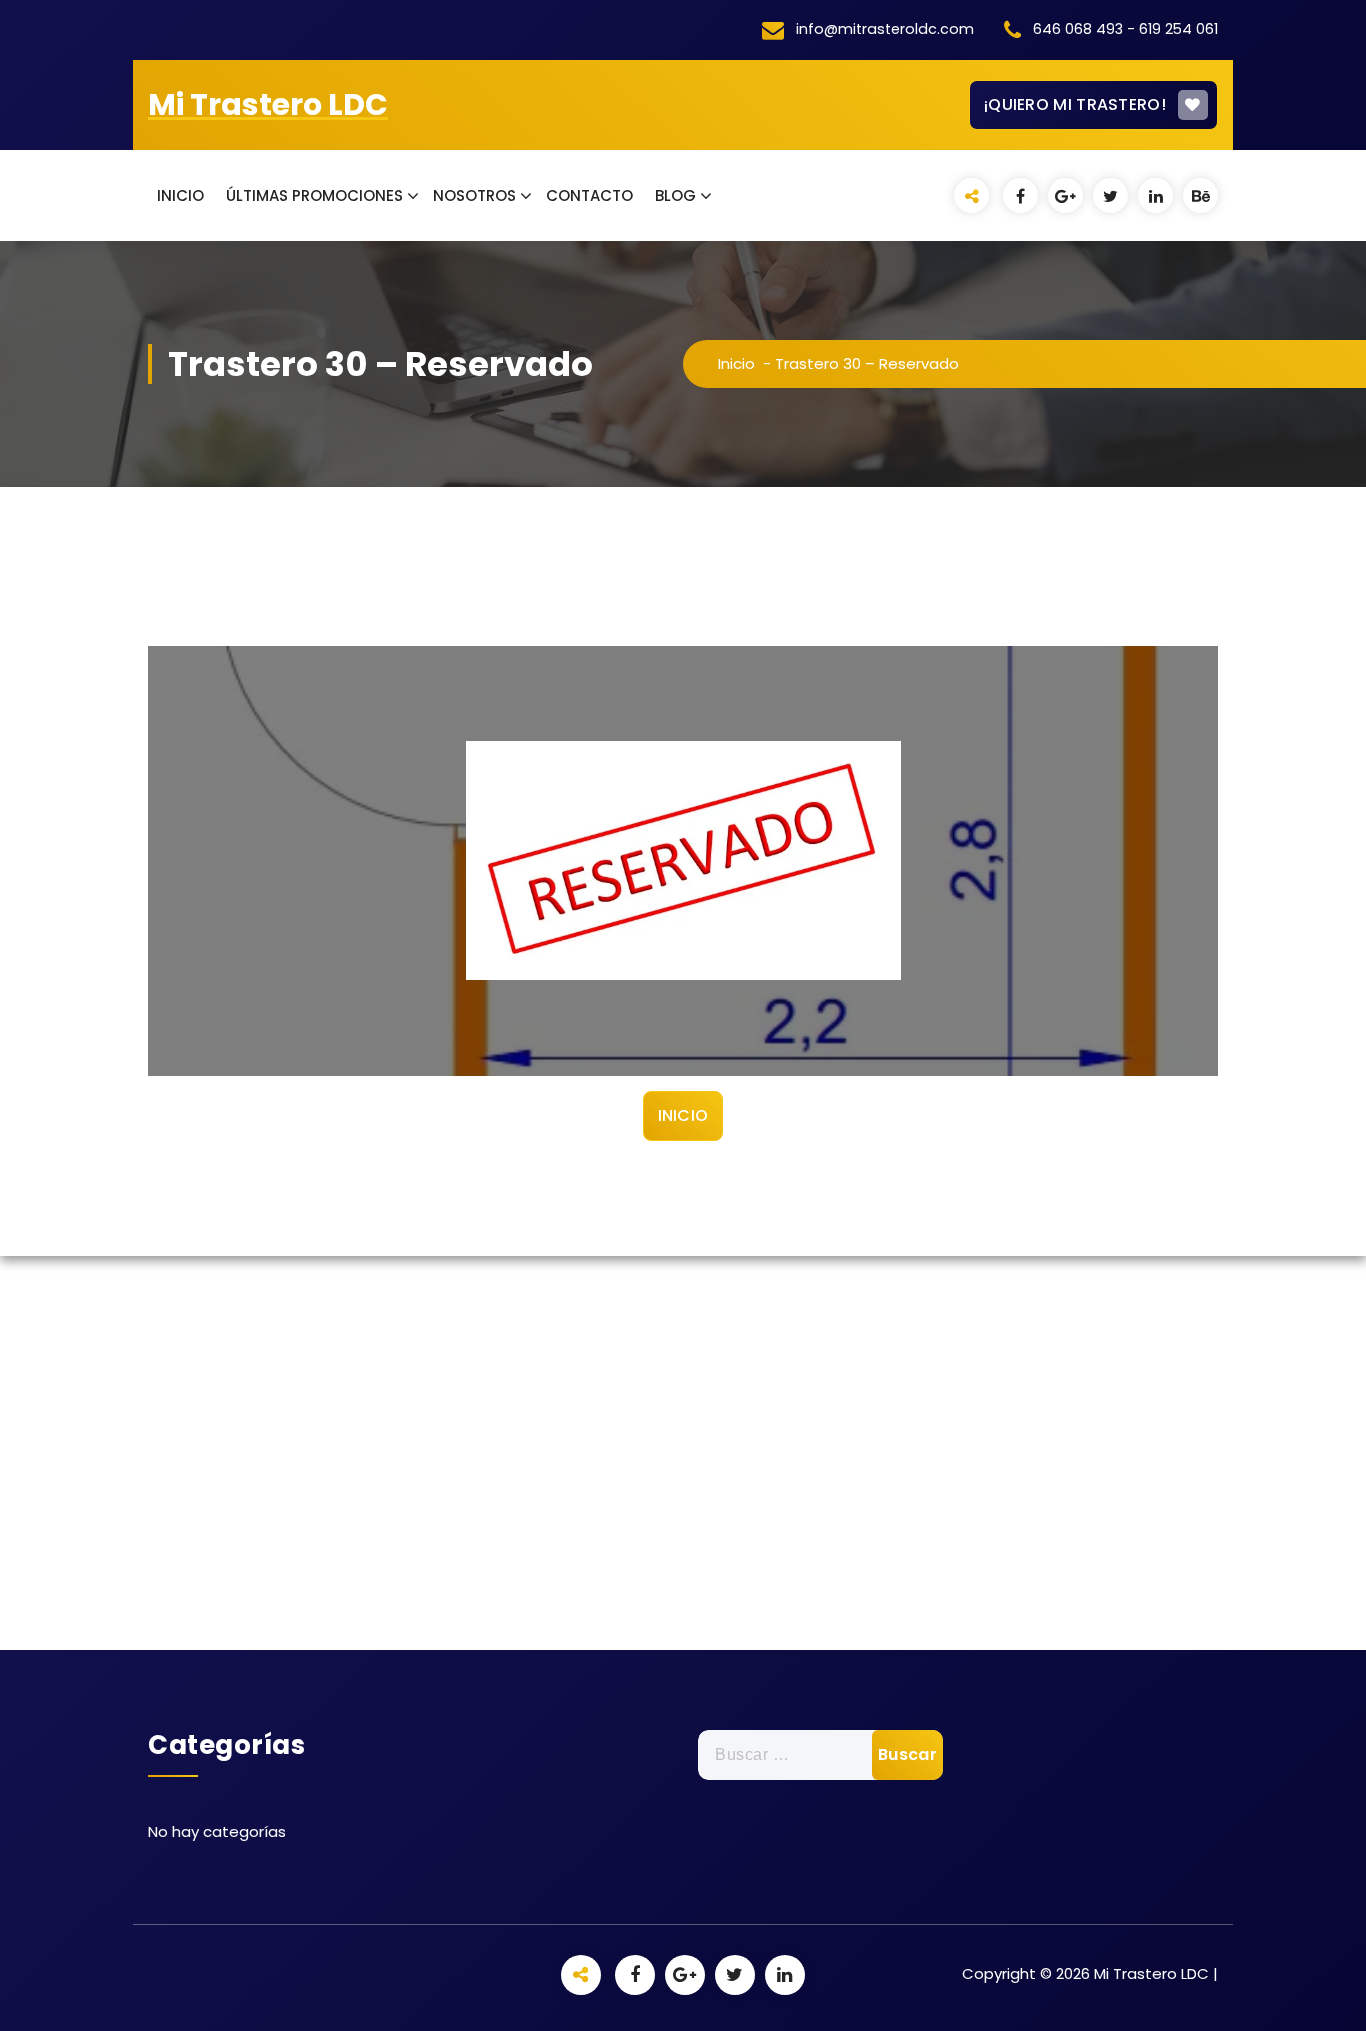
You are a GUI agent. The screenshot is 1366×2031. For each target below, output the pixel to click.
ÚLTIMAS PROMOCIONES (314, 195)
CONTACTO (589, 195)
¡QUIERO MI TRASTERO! (1075, 104)
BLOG (675, 195)
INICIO (180, 195)
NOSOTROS (474, 195)
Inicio (736, 363)
